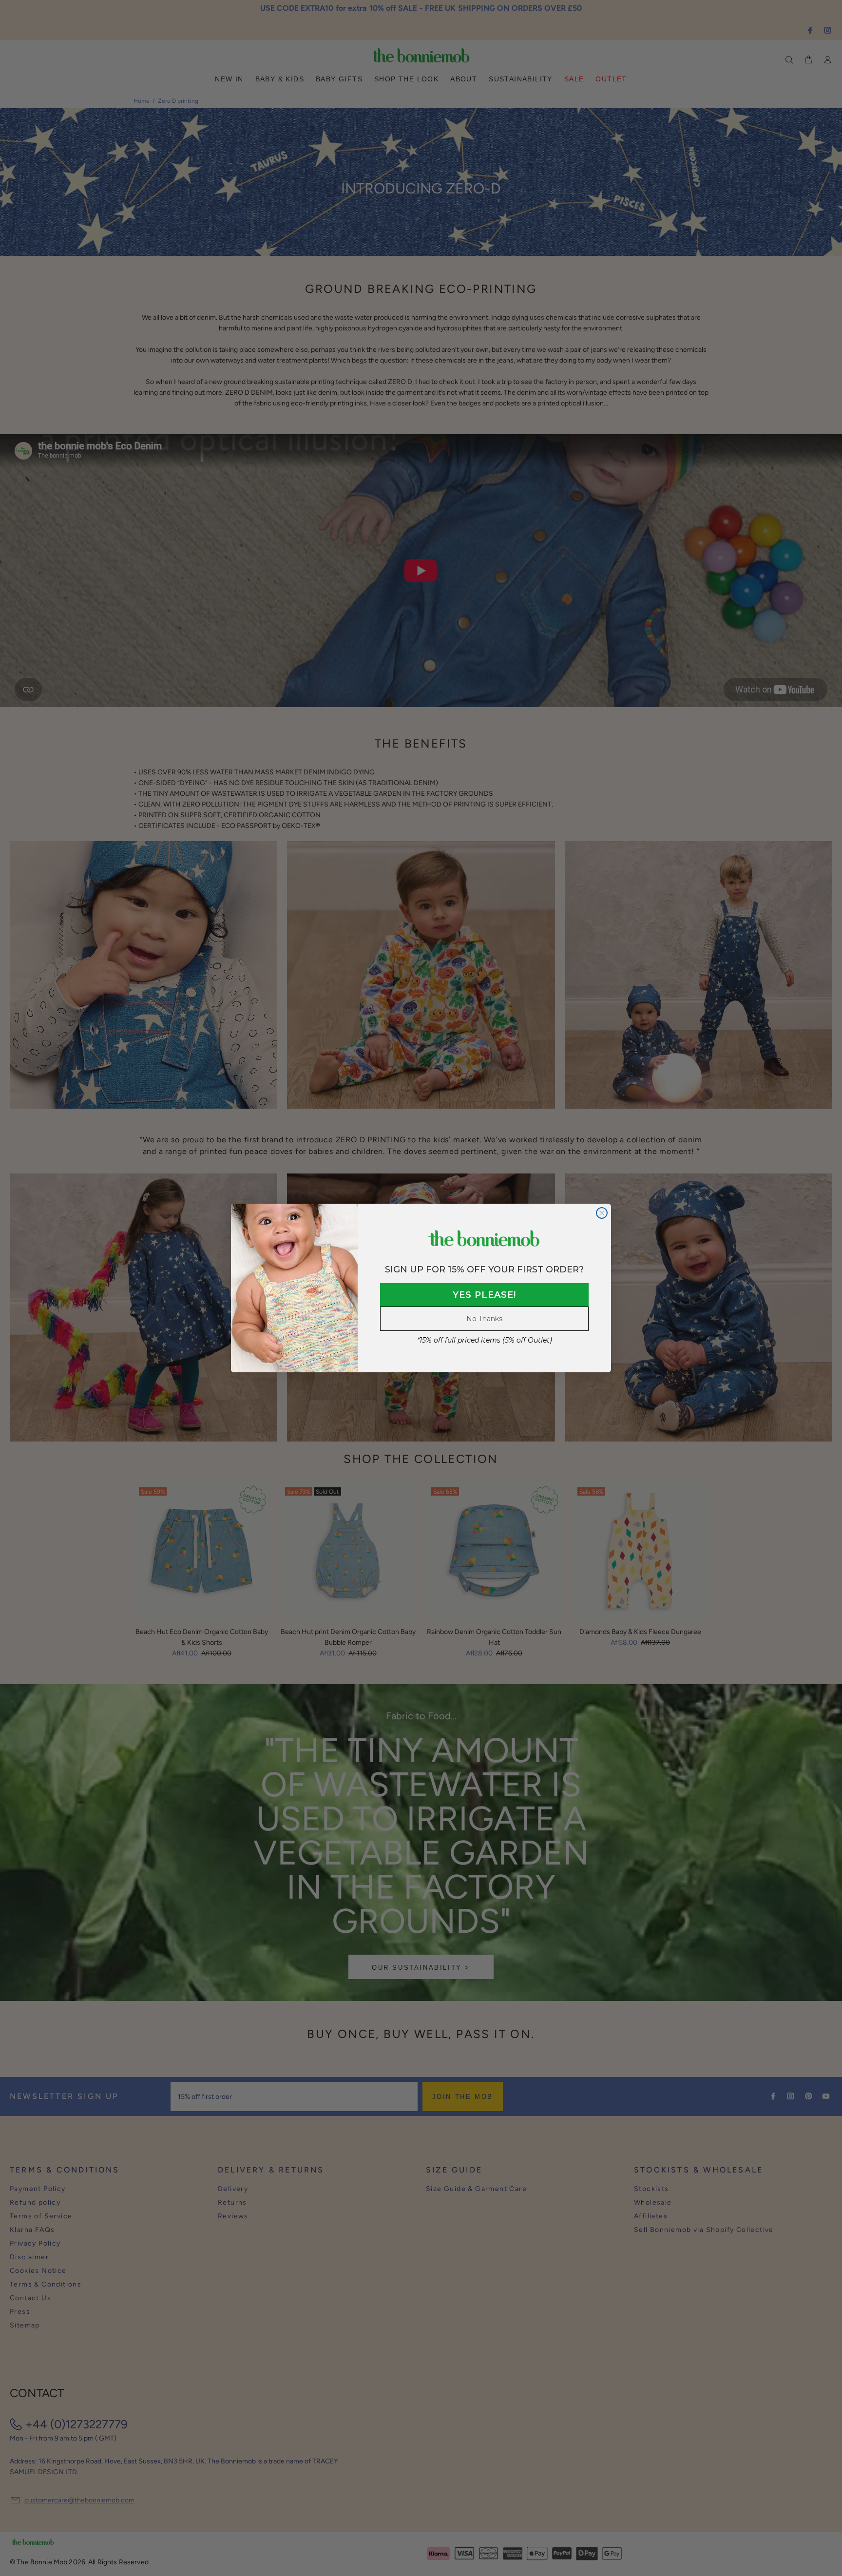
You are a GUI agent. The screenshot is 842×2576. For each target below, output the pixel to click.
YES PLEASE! (484, 1295)
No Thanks (484, 1319)
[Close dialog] (602, 1213)
